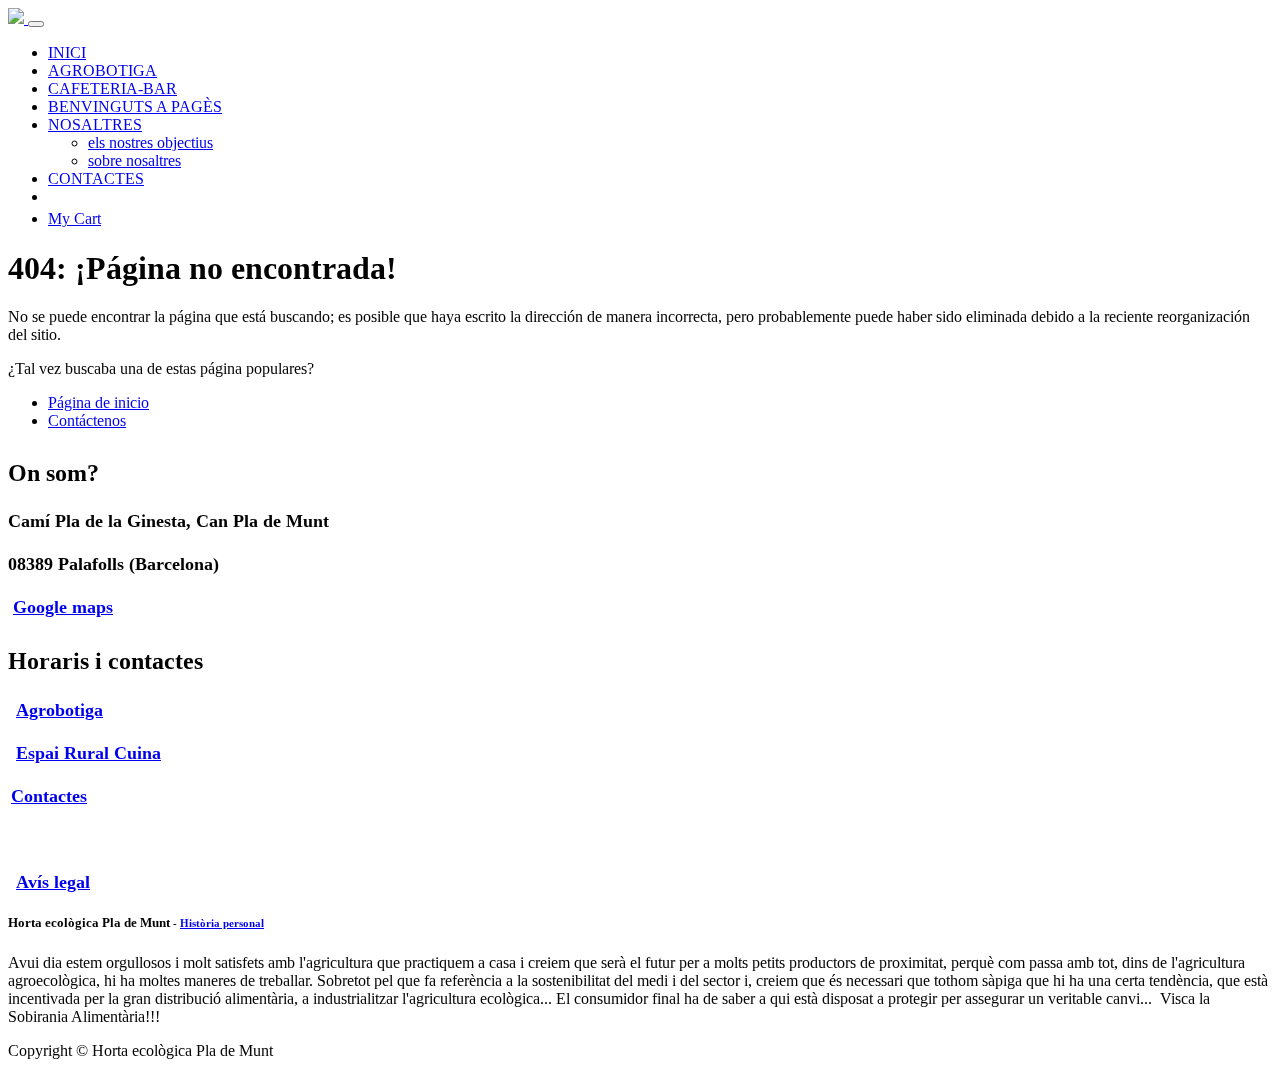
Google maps (63, 607)
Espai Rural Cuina (88, 753)
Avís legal (53, 882)
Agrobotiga (59, 710)
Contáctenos (87, 420)
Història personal (222, 923)
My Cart (74, 218)
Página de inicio (98, 402)
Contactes (49, 796)
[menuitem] (67, 52)
